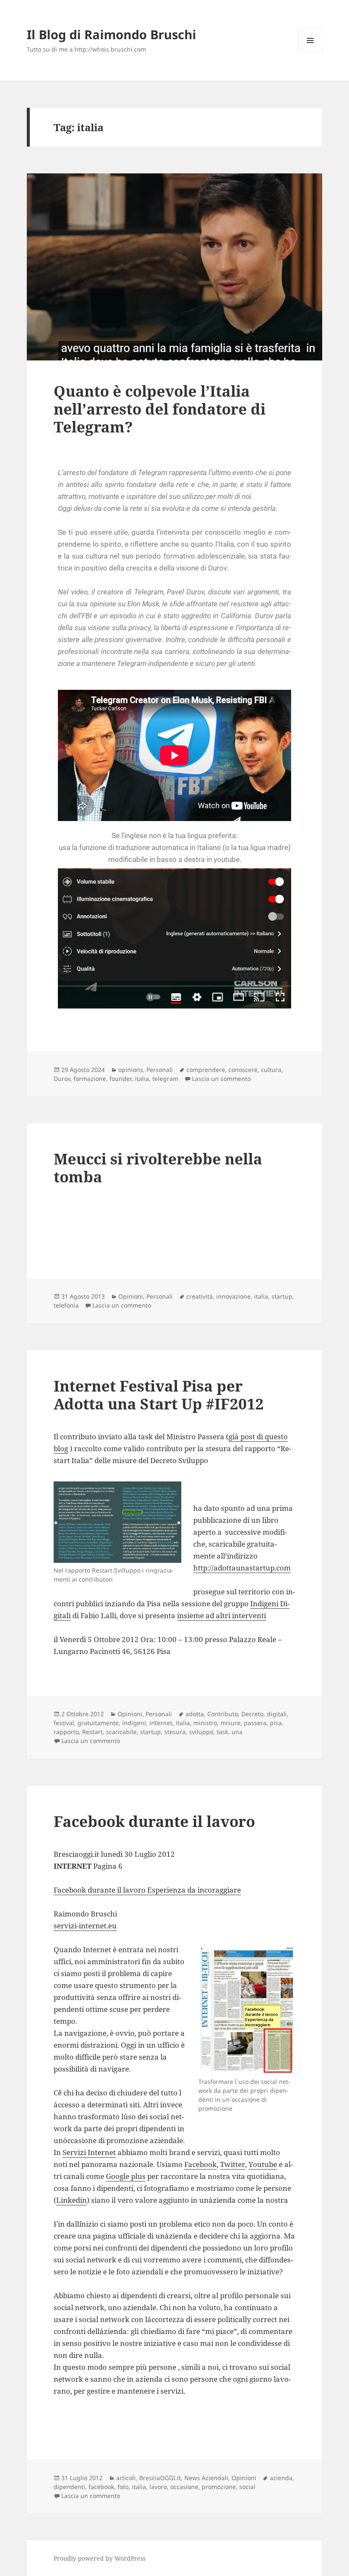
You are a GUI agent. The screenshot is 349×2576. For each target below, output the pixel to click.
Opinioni (131, 1296)
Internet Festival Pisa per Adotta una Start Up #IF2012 (159, 1395)
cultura (271, 1070)
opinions (131, 1070)
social (247, 2487)
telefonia (66, 1305)
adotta (195, 1714)
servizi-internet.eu (85, 1926)
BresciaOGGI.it (160, 2478)
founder (120, 1079)
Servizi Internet (89, 2152)
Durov (62, 1079)
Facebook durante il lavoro (154, 1821)
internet (161, 1723)
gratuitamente (98, 1723)
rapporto (66, 1732)
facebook (101, 2487)
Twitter (233, 2164)
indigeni (134, 1723)
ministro (205, 1723)
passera (255, 1723)
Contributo (223, 1714)
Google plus (126, 2176)
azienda (281, 2478)
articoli (126, 2478)
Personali (160, 1070)
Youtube (263, 2164)
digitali (277, 1714)
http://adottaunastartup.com (242, 1568)
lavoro (158, 2487)
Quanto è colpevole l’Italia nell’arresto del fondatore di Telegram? (160, 409)
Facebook (200, 2164)
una (237, 1732)
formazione (90, 1079)
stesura (175, 1732)
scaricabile (121, 1732)
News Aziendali (206, 2478)
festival (64, 1723)
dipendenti (69, 2487)
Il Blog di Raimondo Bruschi (112, 34)
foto (123, 2487)
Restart (92, 1732)
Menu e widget (310, 52)
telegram (165, 1079)
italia (142, 1079)
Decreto (252, 1714)
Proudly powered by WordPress (100, 2558)
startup (282, 1296)
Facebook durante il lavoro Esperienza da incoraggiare (147, 1890)
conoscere (243, 1070)
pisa (276, 1723)
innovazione (233, 1296)
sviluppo (201, 1732)
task (222, 1732)
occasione (184, 2487)
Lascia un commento (221, 1079)
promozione (219, 2487)
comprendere (206, 1070)
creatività (200, 1296)
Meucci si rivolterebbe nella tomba (158, 1168)
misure (230, 1723)
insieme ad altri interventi (222, 1615)
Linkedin (72, 2200)
